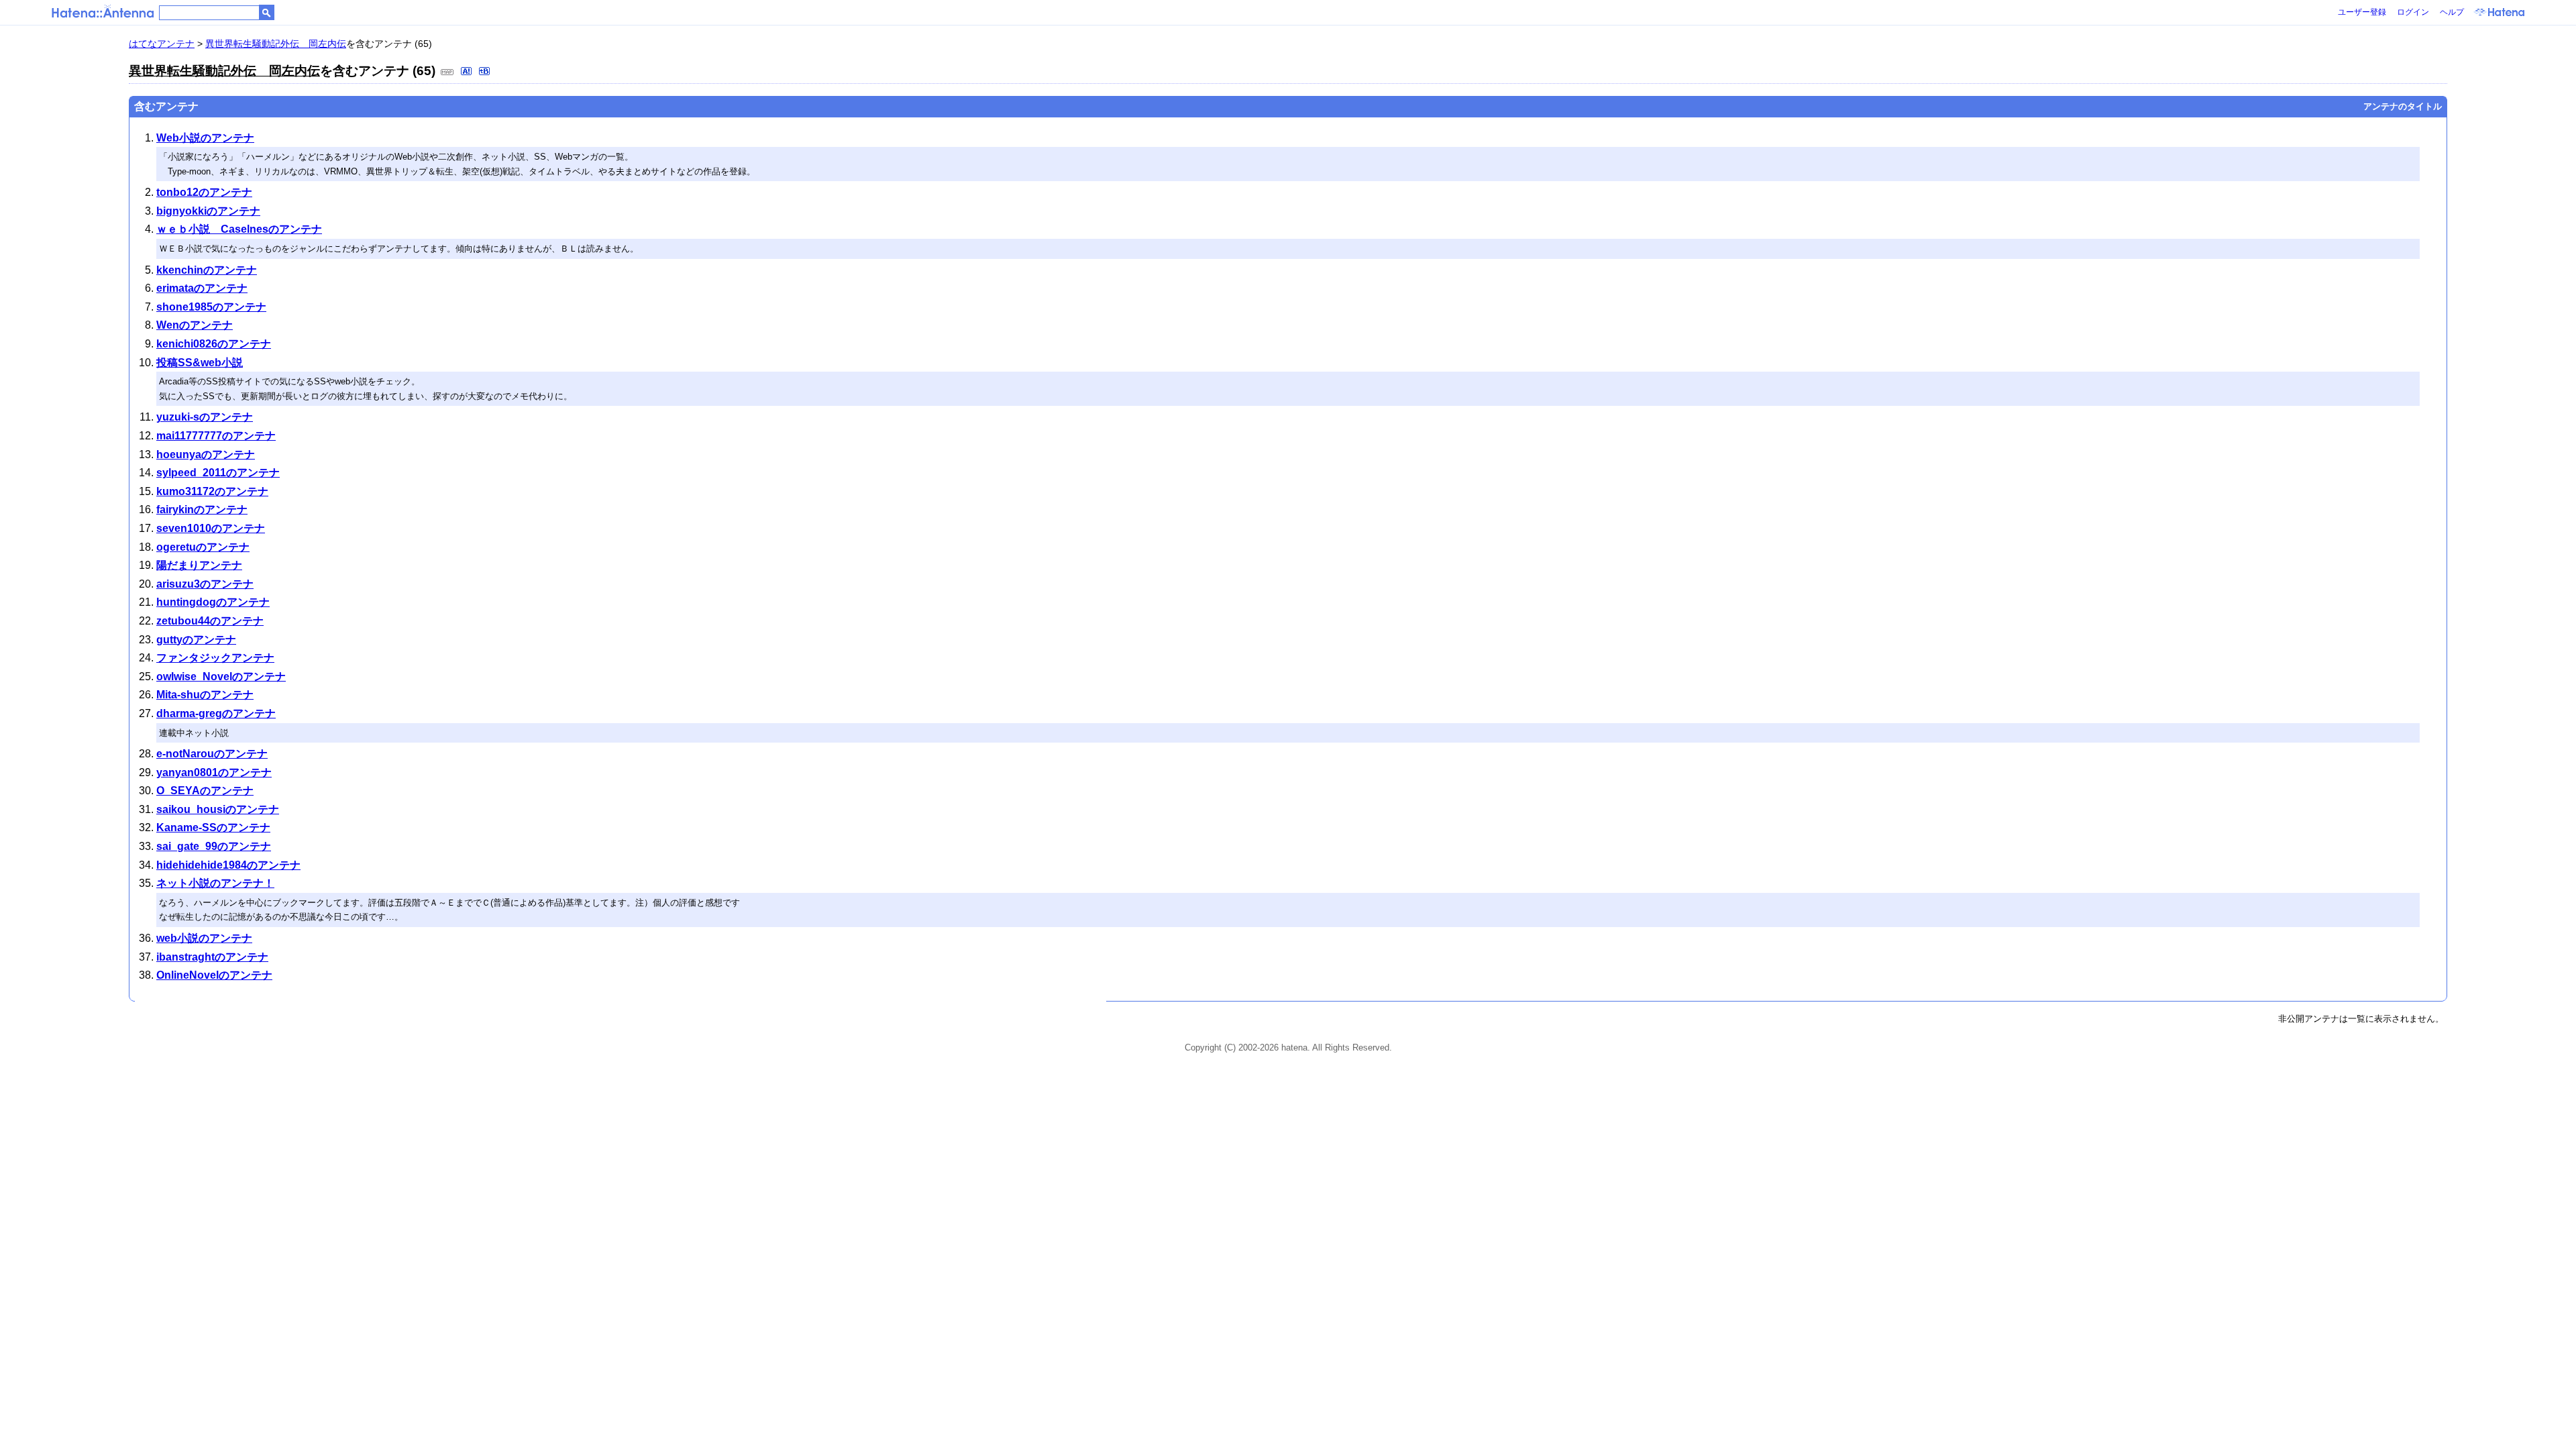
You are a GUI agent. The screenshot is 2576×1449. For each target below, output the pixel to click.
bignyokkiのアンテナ (208, 211)
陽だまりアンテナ (199, 565)
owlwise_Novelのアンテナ (221, 677)
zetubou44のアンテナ (210, 621)
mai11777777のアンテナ (216, 436)
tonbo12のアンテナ (204, 192)
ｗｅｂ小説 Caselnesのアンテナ (239, 229)
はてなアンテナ (162, 44)
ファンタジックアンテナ (215, 658)
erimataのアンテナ (202, 288)
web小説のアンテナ (204, 938)
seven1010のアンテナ (211, 528)
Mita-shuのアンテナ (205, 695)
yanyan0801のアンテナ (214, 772)
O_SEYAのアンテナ (205, 791)
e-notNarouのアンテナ (212, 754)
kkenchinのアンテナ (207, 270)
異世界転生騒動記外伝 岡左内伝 (276, 44)
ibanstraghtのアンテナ (212, 957)
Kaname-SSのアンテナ (213, 827)
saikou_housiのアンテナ (218, 809)
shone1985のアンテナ (211, 307)
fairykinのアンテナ (202, 509)
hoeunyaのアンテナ (206, 454)
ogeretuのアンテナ (203, 547)
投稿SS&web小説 (200, 363)
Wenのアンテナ (195, 325)
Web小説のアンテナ (205, 138)
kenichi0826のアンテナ (214, 344)
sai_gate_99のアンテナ (214, 846)
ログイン (2413, 12)
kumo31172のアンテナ (212, 491)
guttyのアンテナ (196, 640)
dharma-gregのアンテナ (216, 713)
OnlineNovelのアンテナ (214, 975)
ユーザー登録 (2362, 12)
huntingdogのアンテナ (213, 602)
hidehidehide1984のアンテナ (228, 865)
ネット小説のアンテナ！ (215, 883)
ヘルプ (2452, 12)
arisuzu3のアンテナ (205, 584)
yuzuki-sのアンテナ (205, 417)
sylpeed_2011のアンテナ (218, 473)
